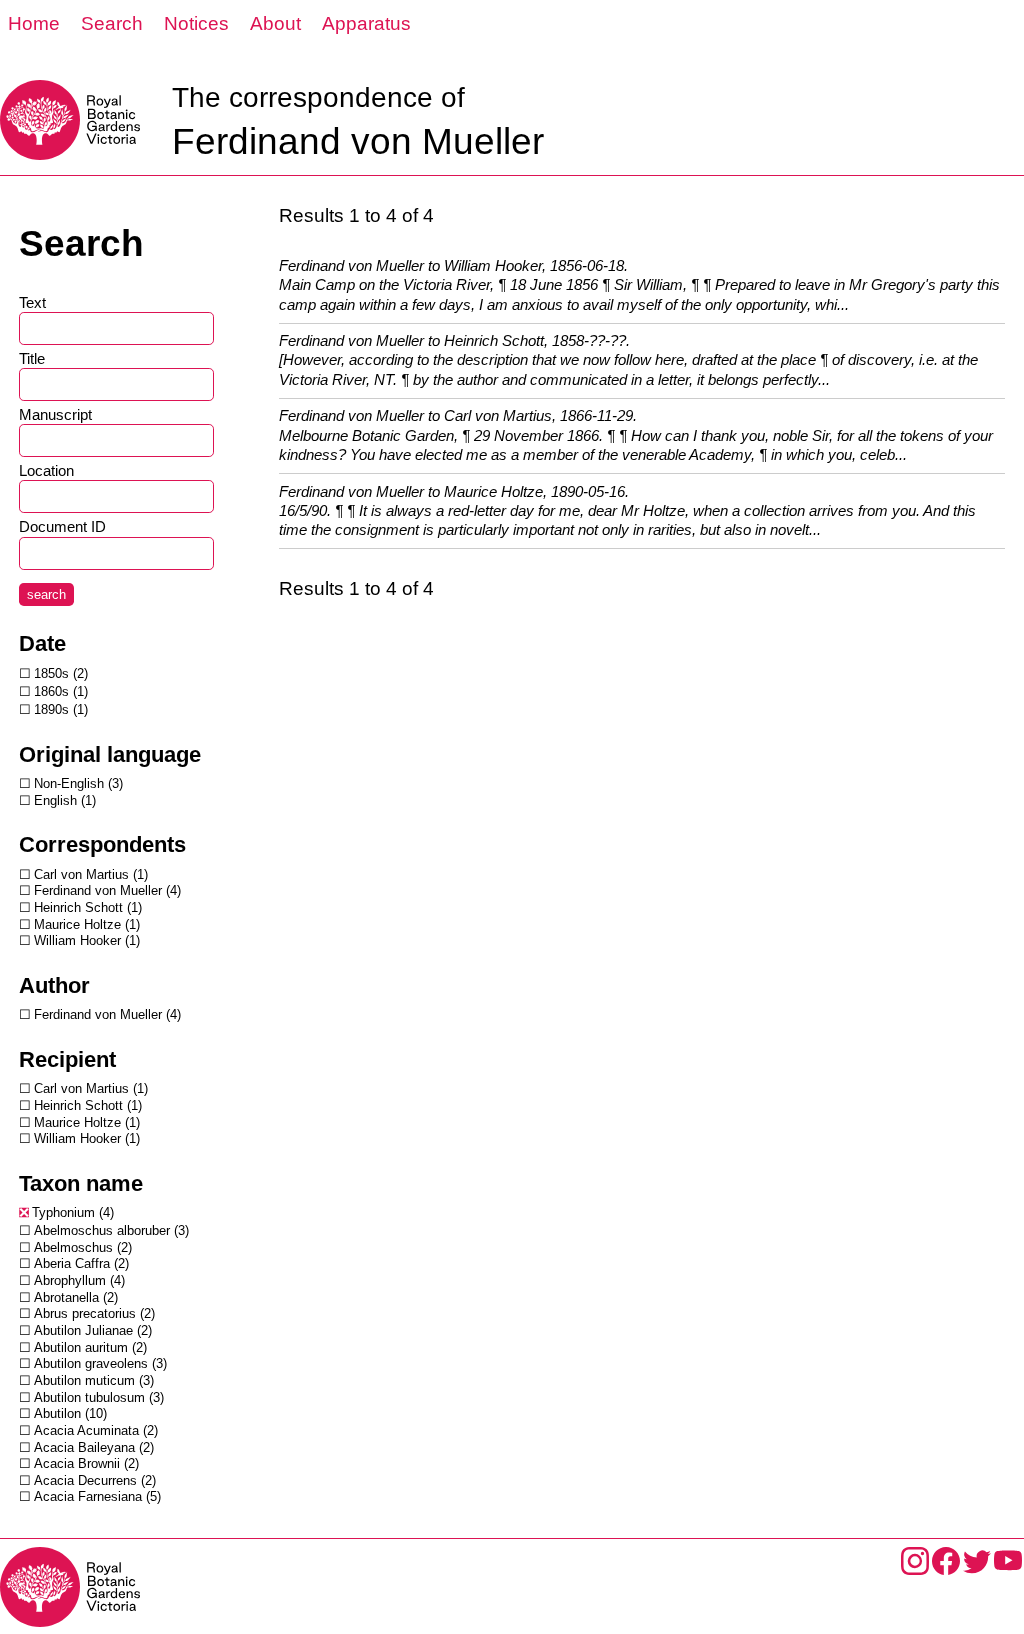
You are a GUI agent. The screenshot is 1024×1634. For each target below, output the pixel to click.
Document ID (62, 526)
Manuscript (55, 414)
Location (46, 470)
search (46, 594)
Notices (196, 23)
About (275, 23)
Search (112, 23)
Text (32, 302)
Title (32, 358)
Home (34, 23)
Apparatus (366, 23)
